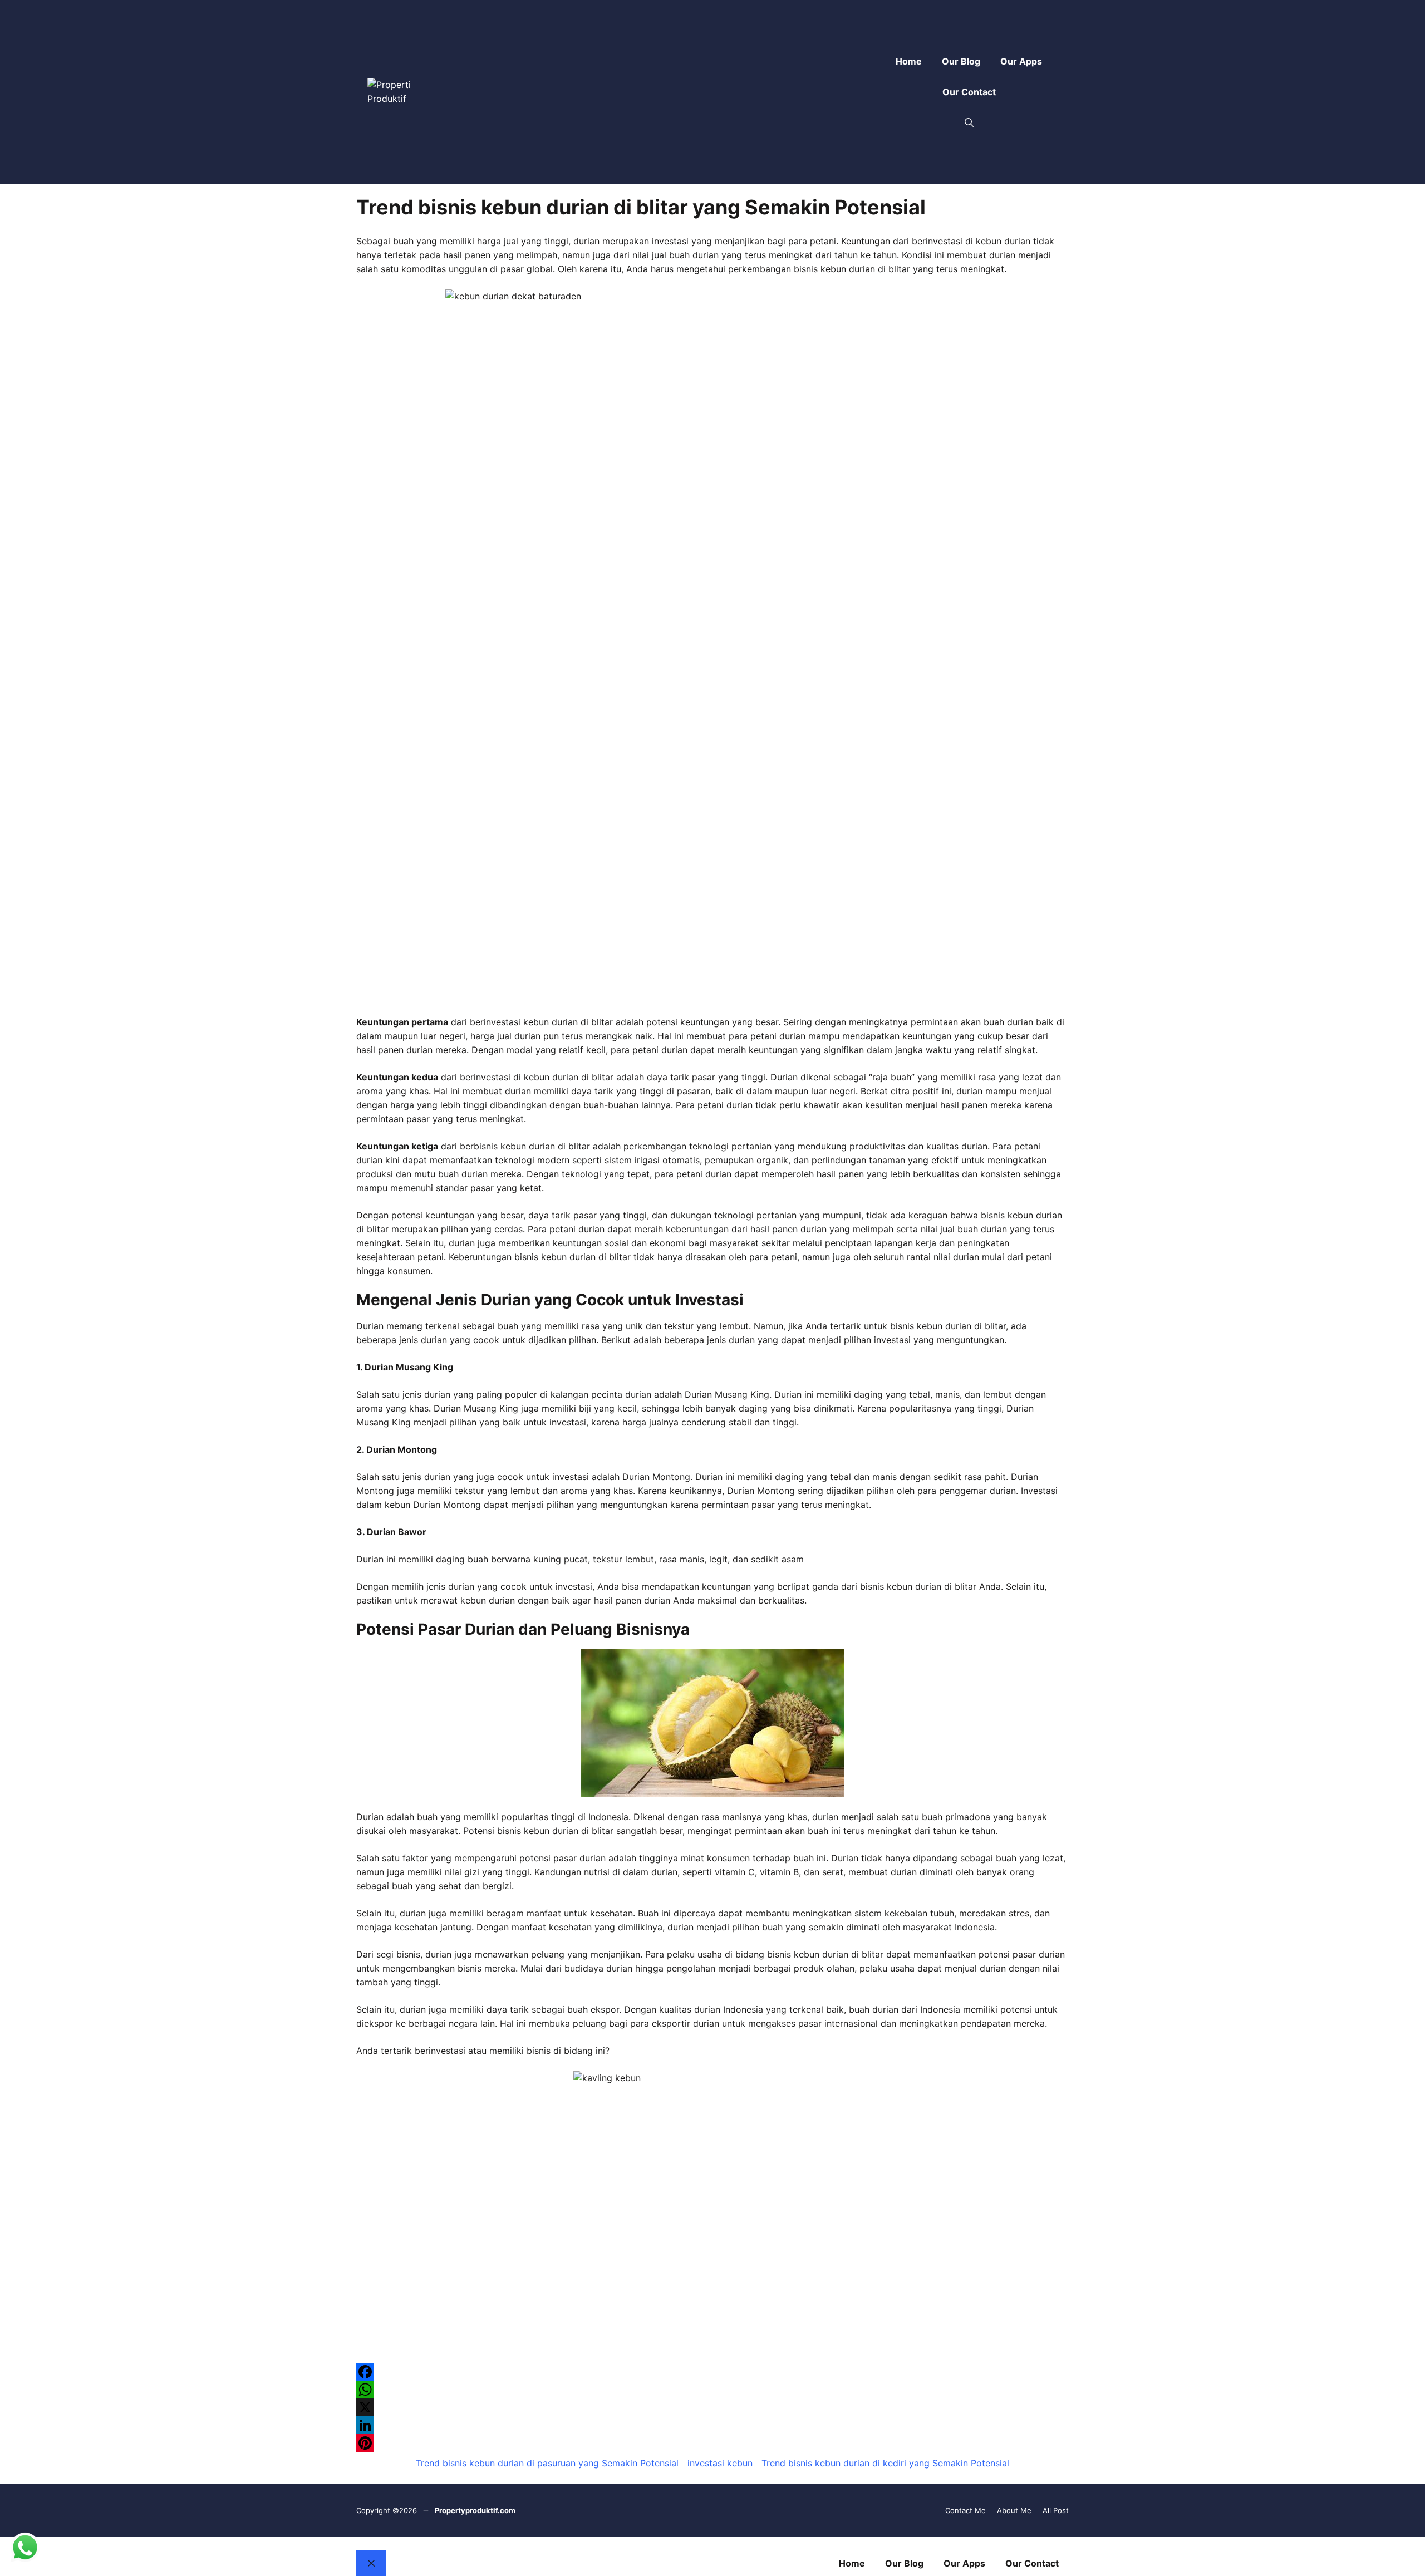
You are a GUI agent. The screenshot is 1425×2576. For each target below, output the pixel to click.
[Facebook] (712, 2372)
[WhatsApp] (712, 2390)
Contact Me (965, 2510)
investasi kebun (720, 2463)
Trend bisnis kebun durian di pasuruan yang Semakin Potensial (547, 2463)
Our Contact (969, 92)
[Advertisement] (652, 92)
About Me (1014, 2510)
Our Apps (1021, 61)
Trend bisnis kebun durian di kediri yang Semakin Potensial (885, 2463)
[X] (712, 2407)
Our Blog (961, 61)
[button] (969, 123)
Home (909, 61)
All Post (1056, 2510)
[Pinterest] (712, 2443)
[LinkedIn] (712, 2425)
